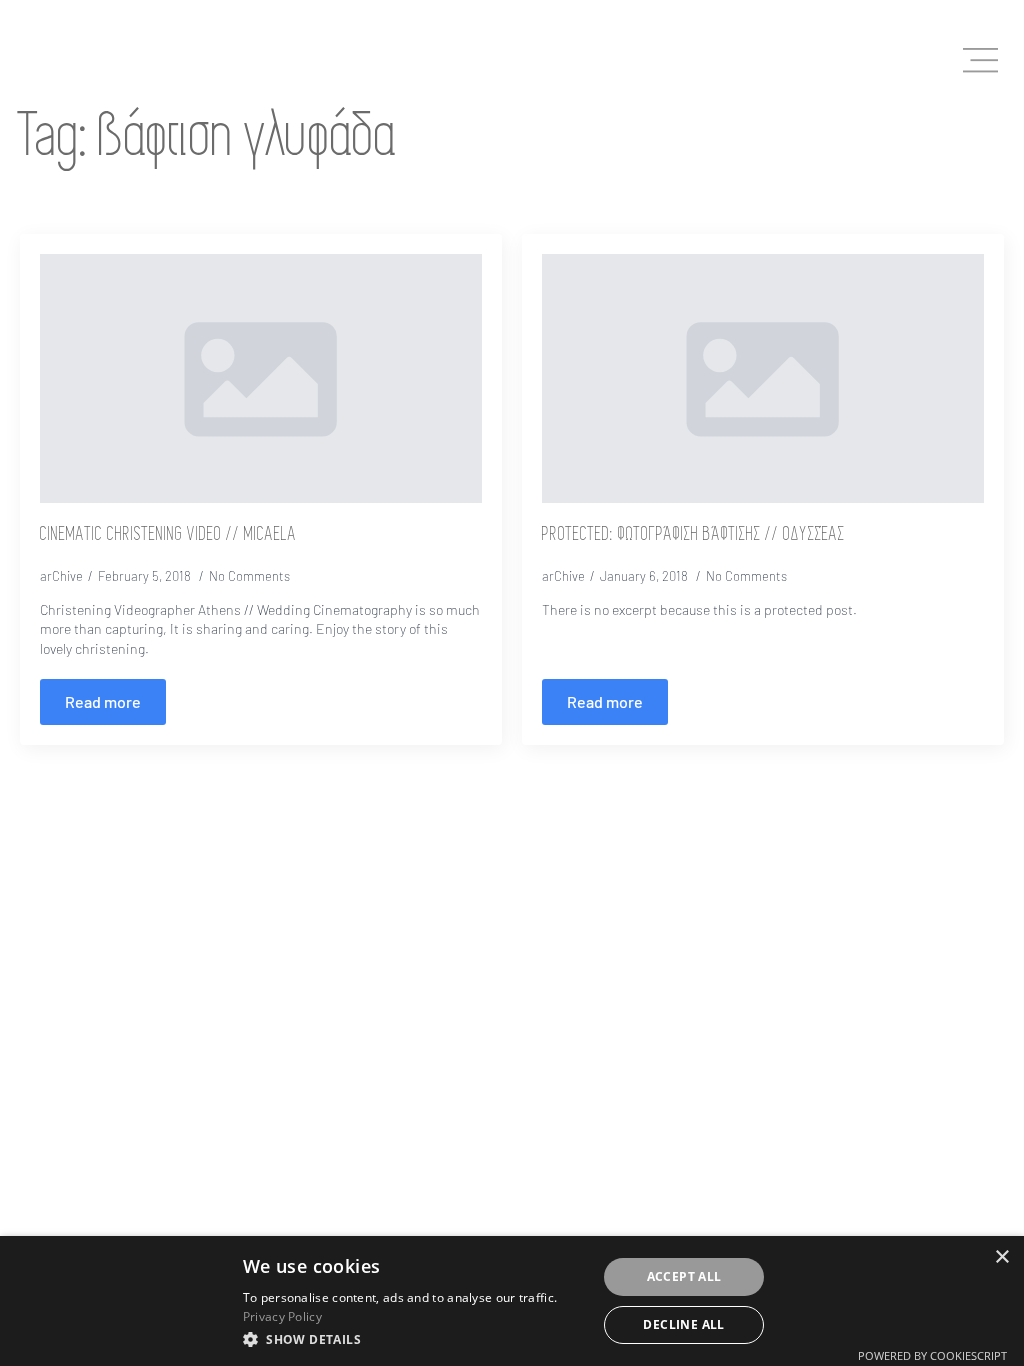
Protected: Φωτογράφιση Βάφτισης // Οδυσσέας (693, 535)
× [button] (1001, 1257)
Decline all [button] (683, 1324)
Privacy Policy (282, 1316)
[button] (414, 1339)
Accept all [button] (684, 1276)
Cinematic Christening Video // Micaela (168, 535)
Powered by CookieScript (932, 1355)
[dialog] (512, 1301)
